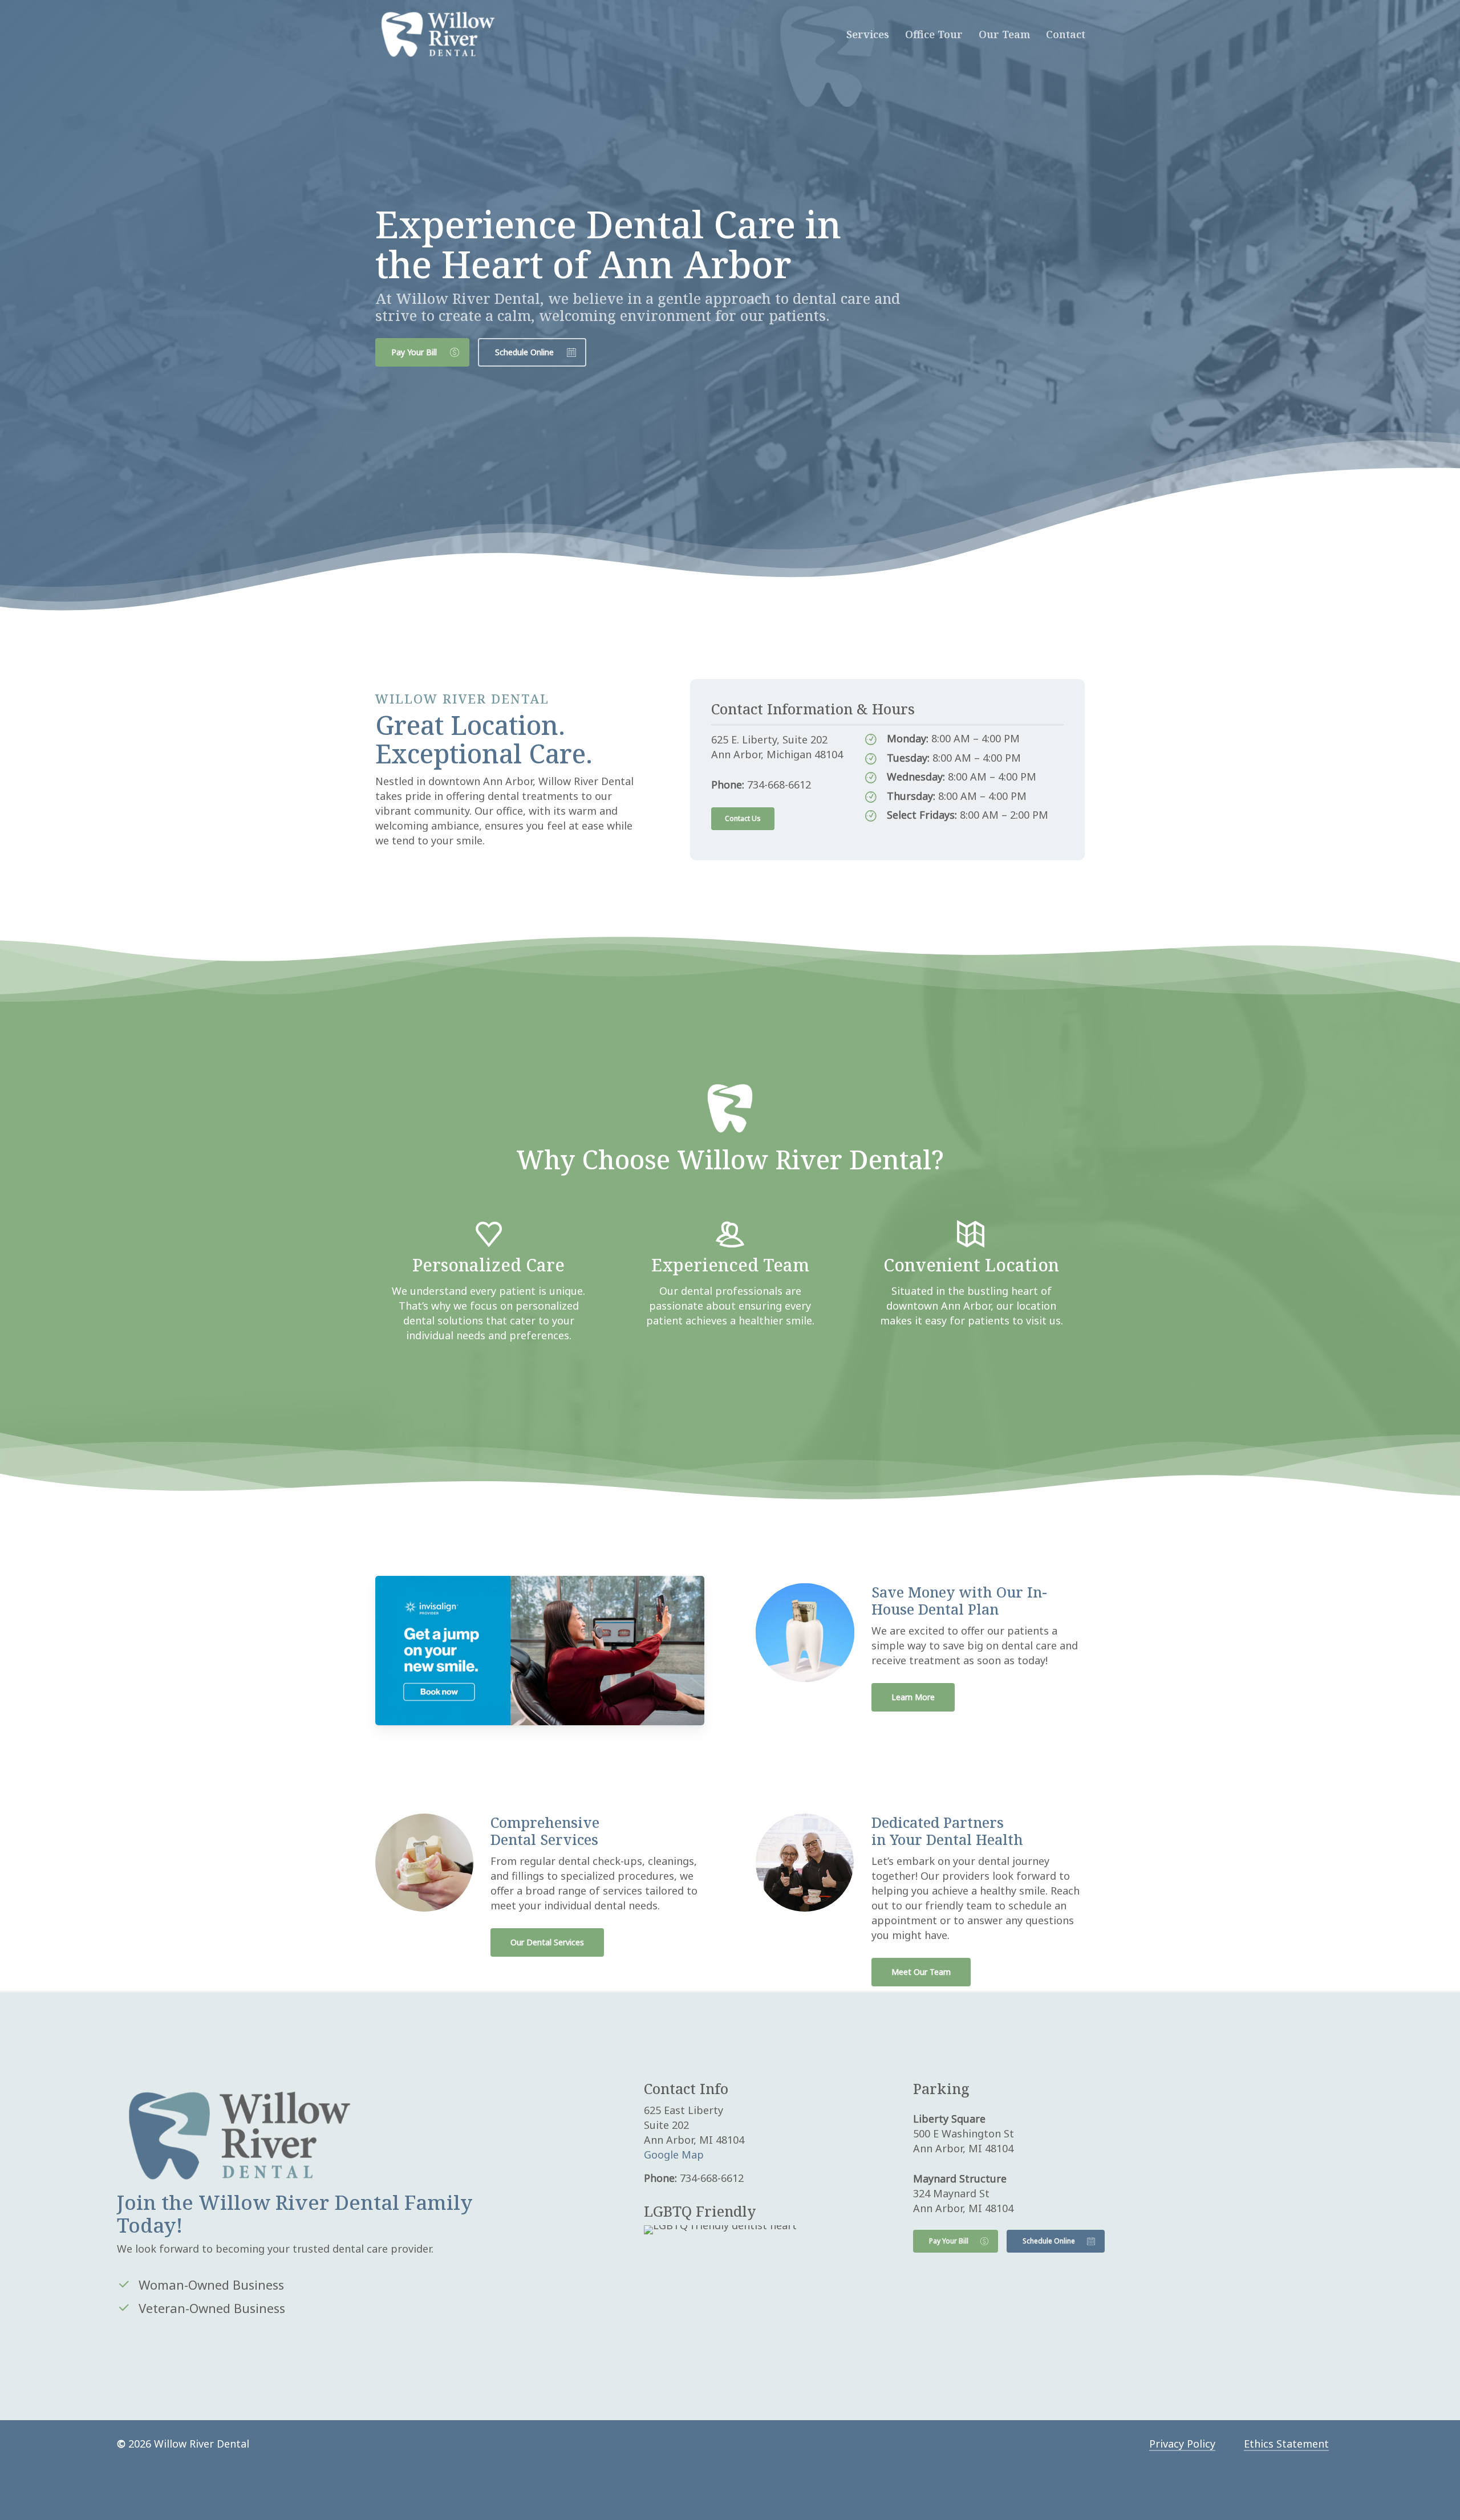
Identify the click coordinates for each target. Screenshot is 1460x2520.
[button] (422, 352)
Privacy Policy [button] (1182, 2444)
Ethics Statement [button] (1286, 2444)
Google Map (674, 2155)
